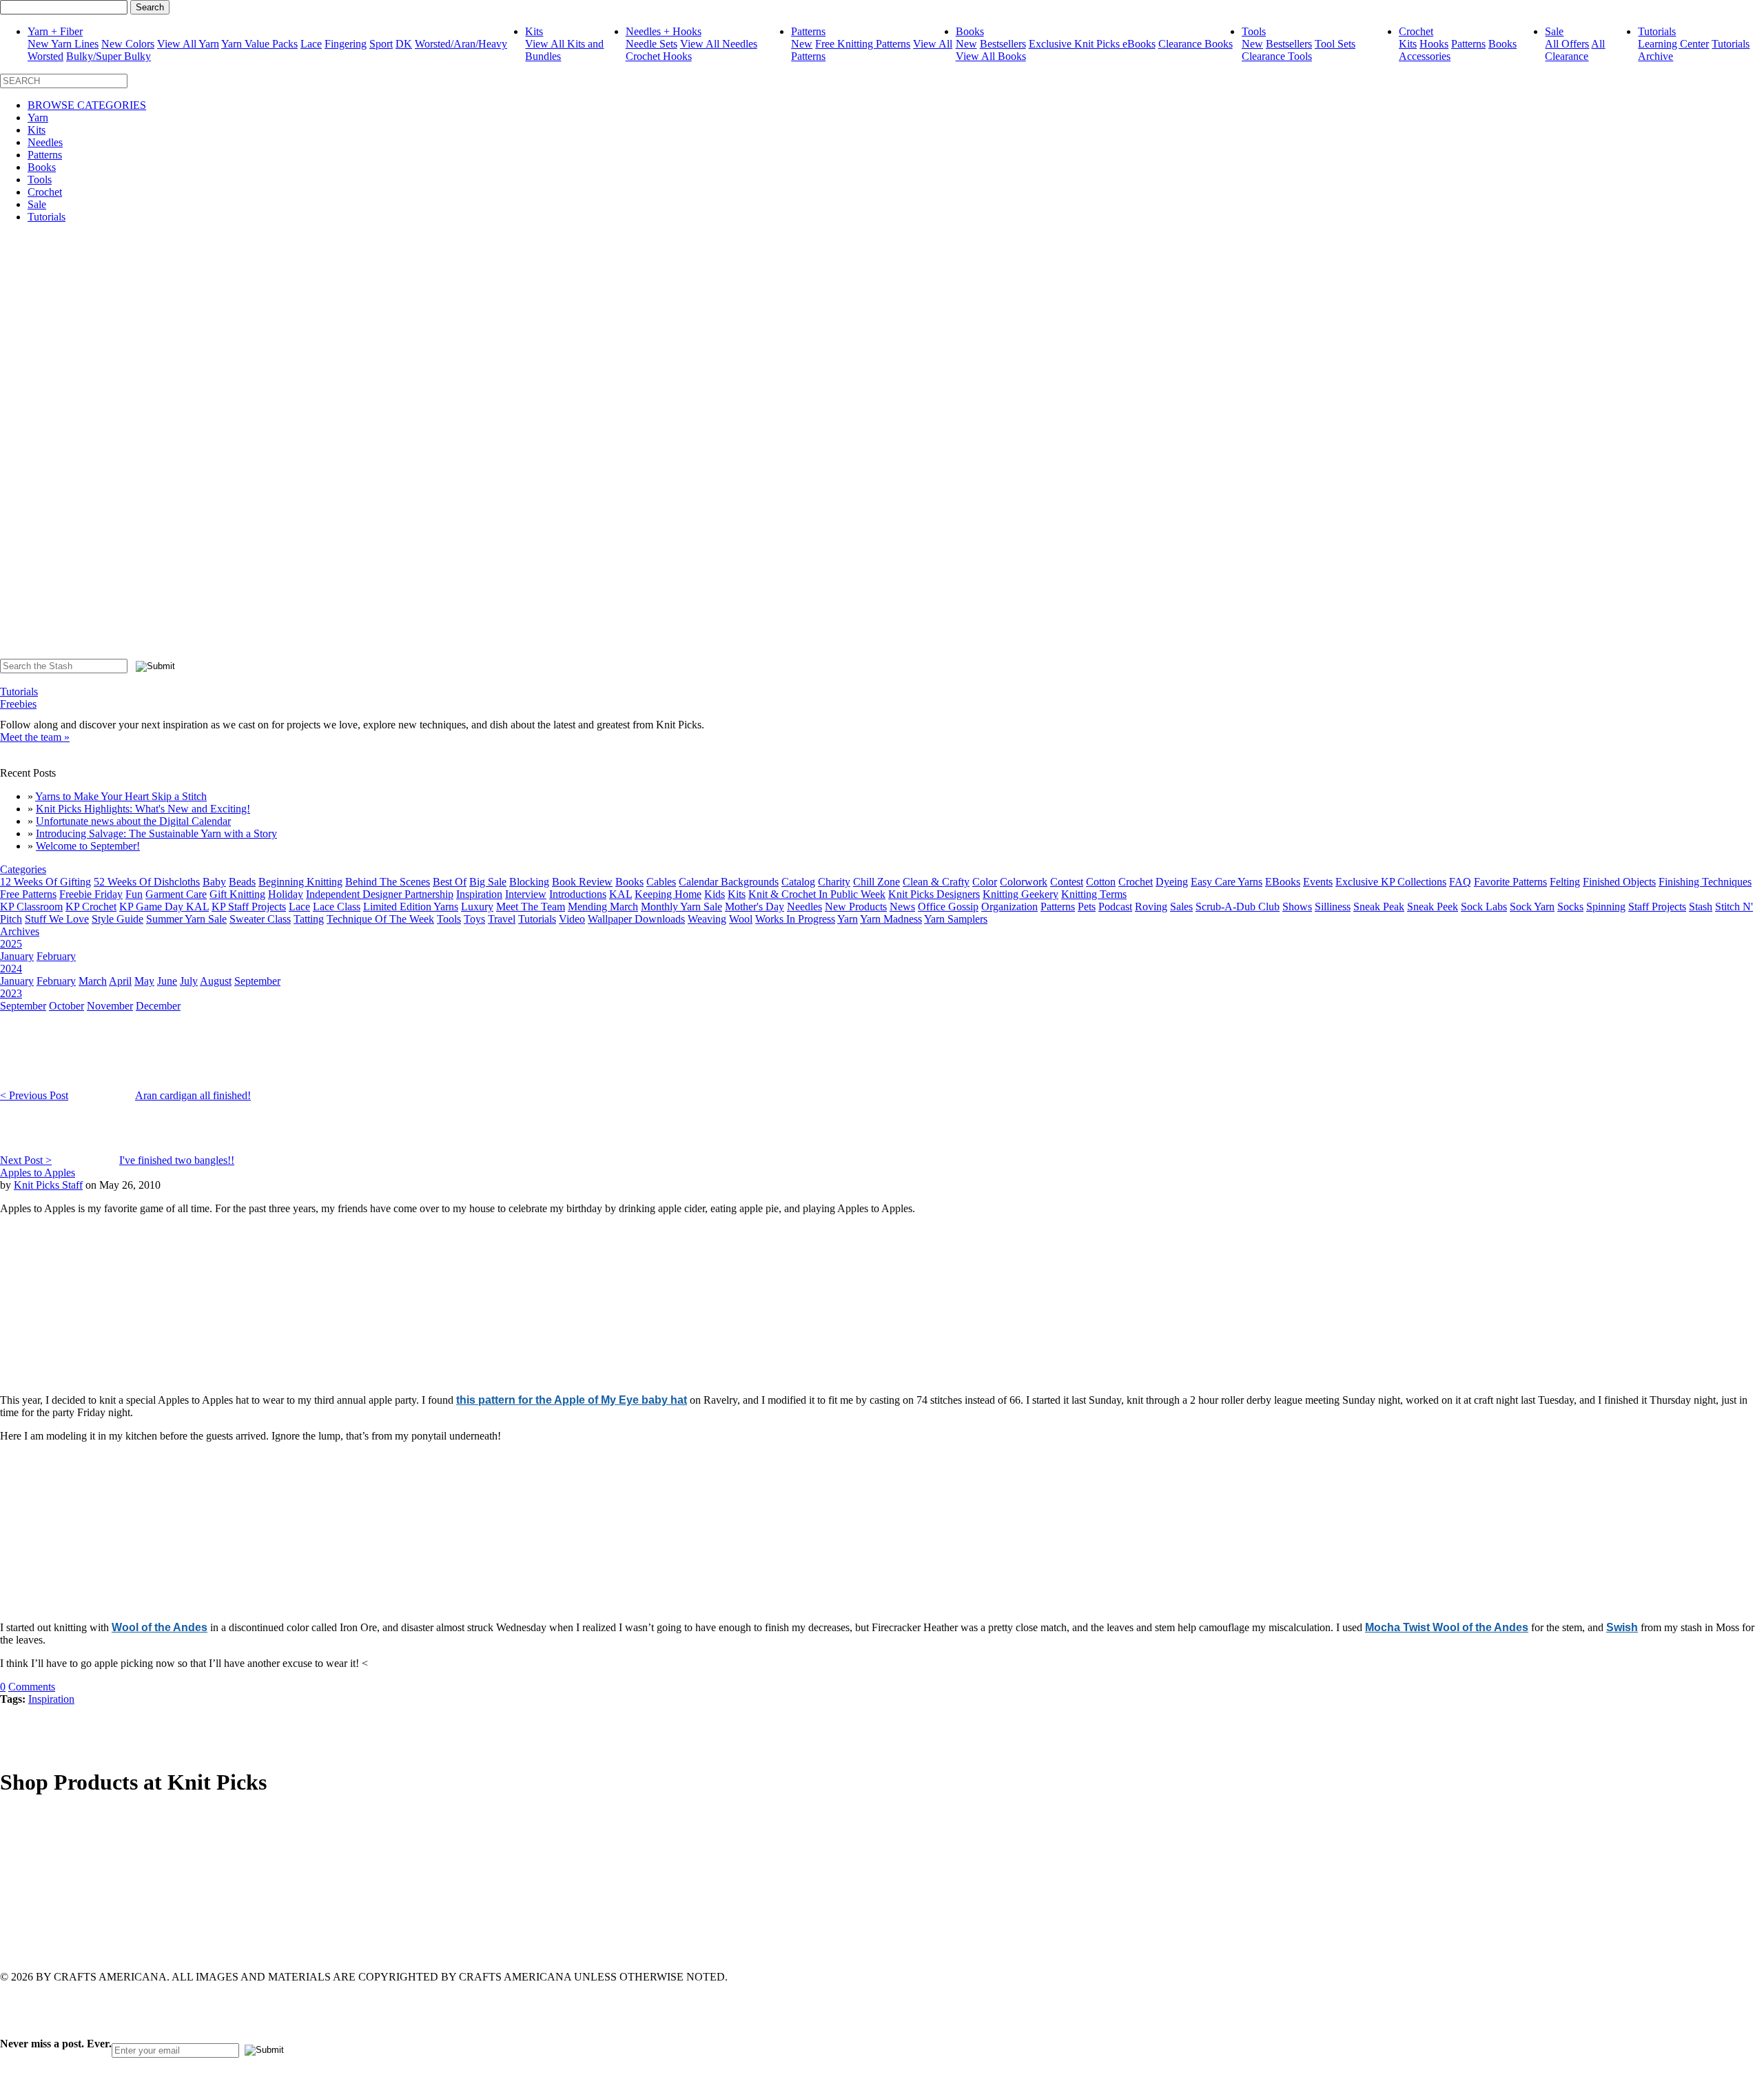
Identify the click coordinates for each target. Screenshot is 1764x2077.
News (902, 907)
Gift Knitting (237, 894)
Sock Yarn (1532, 907)
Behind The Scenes (388, 882)
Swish (1622, 1627)
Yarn (38, 117)
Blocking (529, 882)
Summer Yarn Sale (186, 919)
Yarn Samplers (956, 919)
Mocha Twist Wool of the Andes (1447, 1627)
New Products (856, 907)
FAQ (1460, 882)
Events (1318, 882)
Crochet (1416, 31)
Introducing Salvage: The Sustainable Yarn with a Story (156, 833)
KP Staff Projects (249, 907)
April (120, 981)
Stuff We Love (57, 919)
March (93, 981)
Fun (134, 894)
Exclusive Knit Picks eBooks (1092, 44)
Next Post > (26, 1160)
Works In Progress (795, 919)
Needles (45, 142)
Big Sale (488, 882)
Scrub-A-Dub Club (1238, 907)
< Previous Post (34, 1095)
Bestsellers (1003, 44)
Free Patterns (28, 894)
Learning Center (1673, 44)
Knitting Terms (1094, 894)
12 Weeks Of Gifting (45, 882)
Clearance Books (1196, 44)
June (167, 981)
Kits (534, 31)
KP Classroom (31, 907)
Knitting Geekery (1021, 894)
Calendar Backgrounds (729, 882)
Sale (1554, 31)
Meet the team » (35, 737)
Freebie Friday (91, 894)
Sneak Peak (1379, 907)
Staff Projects (1657, 907)
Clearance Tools (1277, 56)
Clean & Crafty (936, 882)
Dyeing (1172, 882)
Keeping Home (668, 894)
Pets (1087, 907)
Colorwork (1024, 882)
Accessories (1425, 56)
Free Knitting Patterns (863, 44)
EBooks (1283, 882)
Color (985, 882)
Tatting (309, 919)
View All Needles (719, 44)
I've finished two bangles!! (177, 1160)
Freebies (18, 704)
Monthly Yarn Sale (681, 907)
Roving (1151, 907)
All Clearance (1575, 50)
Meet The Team (531, 907)
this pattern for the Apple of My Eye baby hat (572, 1400)
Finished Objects (1619, 882)
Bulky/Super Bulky (109, 56)
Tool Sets (1335, 44)
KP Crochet (91, 907)
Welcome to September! (88, 846)
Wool (741, 919)
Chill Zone (876, 882)
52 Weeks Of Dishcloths (147, 882)
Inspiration (479, 894)
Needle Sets (652, 44)
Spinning (1606, 907)
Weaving (707, 919)
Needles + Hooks (664, 31)
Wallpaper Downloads (636, 919)
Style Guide (117, 919)
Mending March (603, 907)
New (802, 44)
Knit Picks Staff (48, 1185)
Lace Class (337, 907)
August (216, 981)
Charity (834, 882)
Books (970, 31)
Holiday (286, 894)
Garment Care (176, 894)
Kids (715, 894)
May (144, 981)
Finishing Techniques (1705, 882)
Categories (23, 869)
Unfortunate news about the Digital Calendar (133, 821)
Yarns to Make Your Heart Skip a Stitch (121, 796)
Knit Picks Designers (934, 894)
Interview (526, 894)
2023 (11, 993)
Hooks (1434, 44)
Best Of (450, 882)
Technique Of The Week (380, 919)
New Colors (128, 44)
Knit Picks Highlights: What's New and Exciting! (143, 809)
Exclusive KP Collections (1391, 882)
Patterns (808, 31)
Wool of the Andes (160, 1627)
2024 (11, 969)
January (17, 956)
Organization (1009, 907)
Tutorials (1657, 31)
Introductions (578, 894)
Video (572, 919)
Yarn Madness (891, 919)
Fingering (346, 44)
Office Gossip (948, 907)
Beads (242, 882)
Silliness (1333, 907)
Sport (381, 44)
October (66, 1006)
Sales (1181, 907)
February (56, 956)
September (257, 981)
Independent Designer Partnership (380, 894)
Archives (20, 931)
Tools (1254, 31)
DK (404, 44)
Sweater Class (260, 919)
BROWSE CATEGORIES (87, 105)
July (189, 981)
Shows (1297, 907)
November (110, 1006)
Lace (311, 44)
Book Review (582, 882)
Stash (1701, 907)
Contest (1067, 882)
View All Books (991, 56)
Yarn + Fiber (55, 31)
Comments (32, 1687)
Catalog (798, 882)
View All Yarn (188, 44)
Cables (661, 882)
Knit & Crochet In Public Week (817, 894)
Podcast (1115, 907)
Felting (1565, 882)
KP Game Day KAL (164, 907)
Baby (214, 882)
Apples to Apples (38, 1173)
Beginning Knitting (300, 882)
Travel (502, 919)
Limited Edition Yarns (411, 907)
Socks (1570, 907)
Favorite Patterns (1510, 882)
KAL (621, 894)
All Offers (1567, 44)
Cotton (1101, 882)
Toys (474, 919)
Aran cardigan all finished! (193, 1095)
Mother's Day (755, 907)
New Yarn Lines (63, 44)
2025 (11, 944)
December (158, 1006)
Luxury (477, 907)
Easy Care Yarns (1227, 882)
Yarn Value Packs (259, 44)
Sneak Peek (1433, 907)
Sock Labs (1484, 907)
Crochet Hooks (659, 56)
